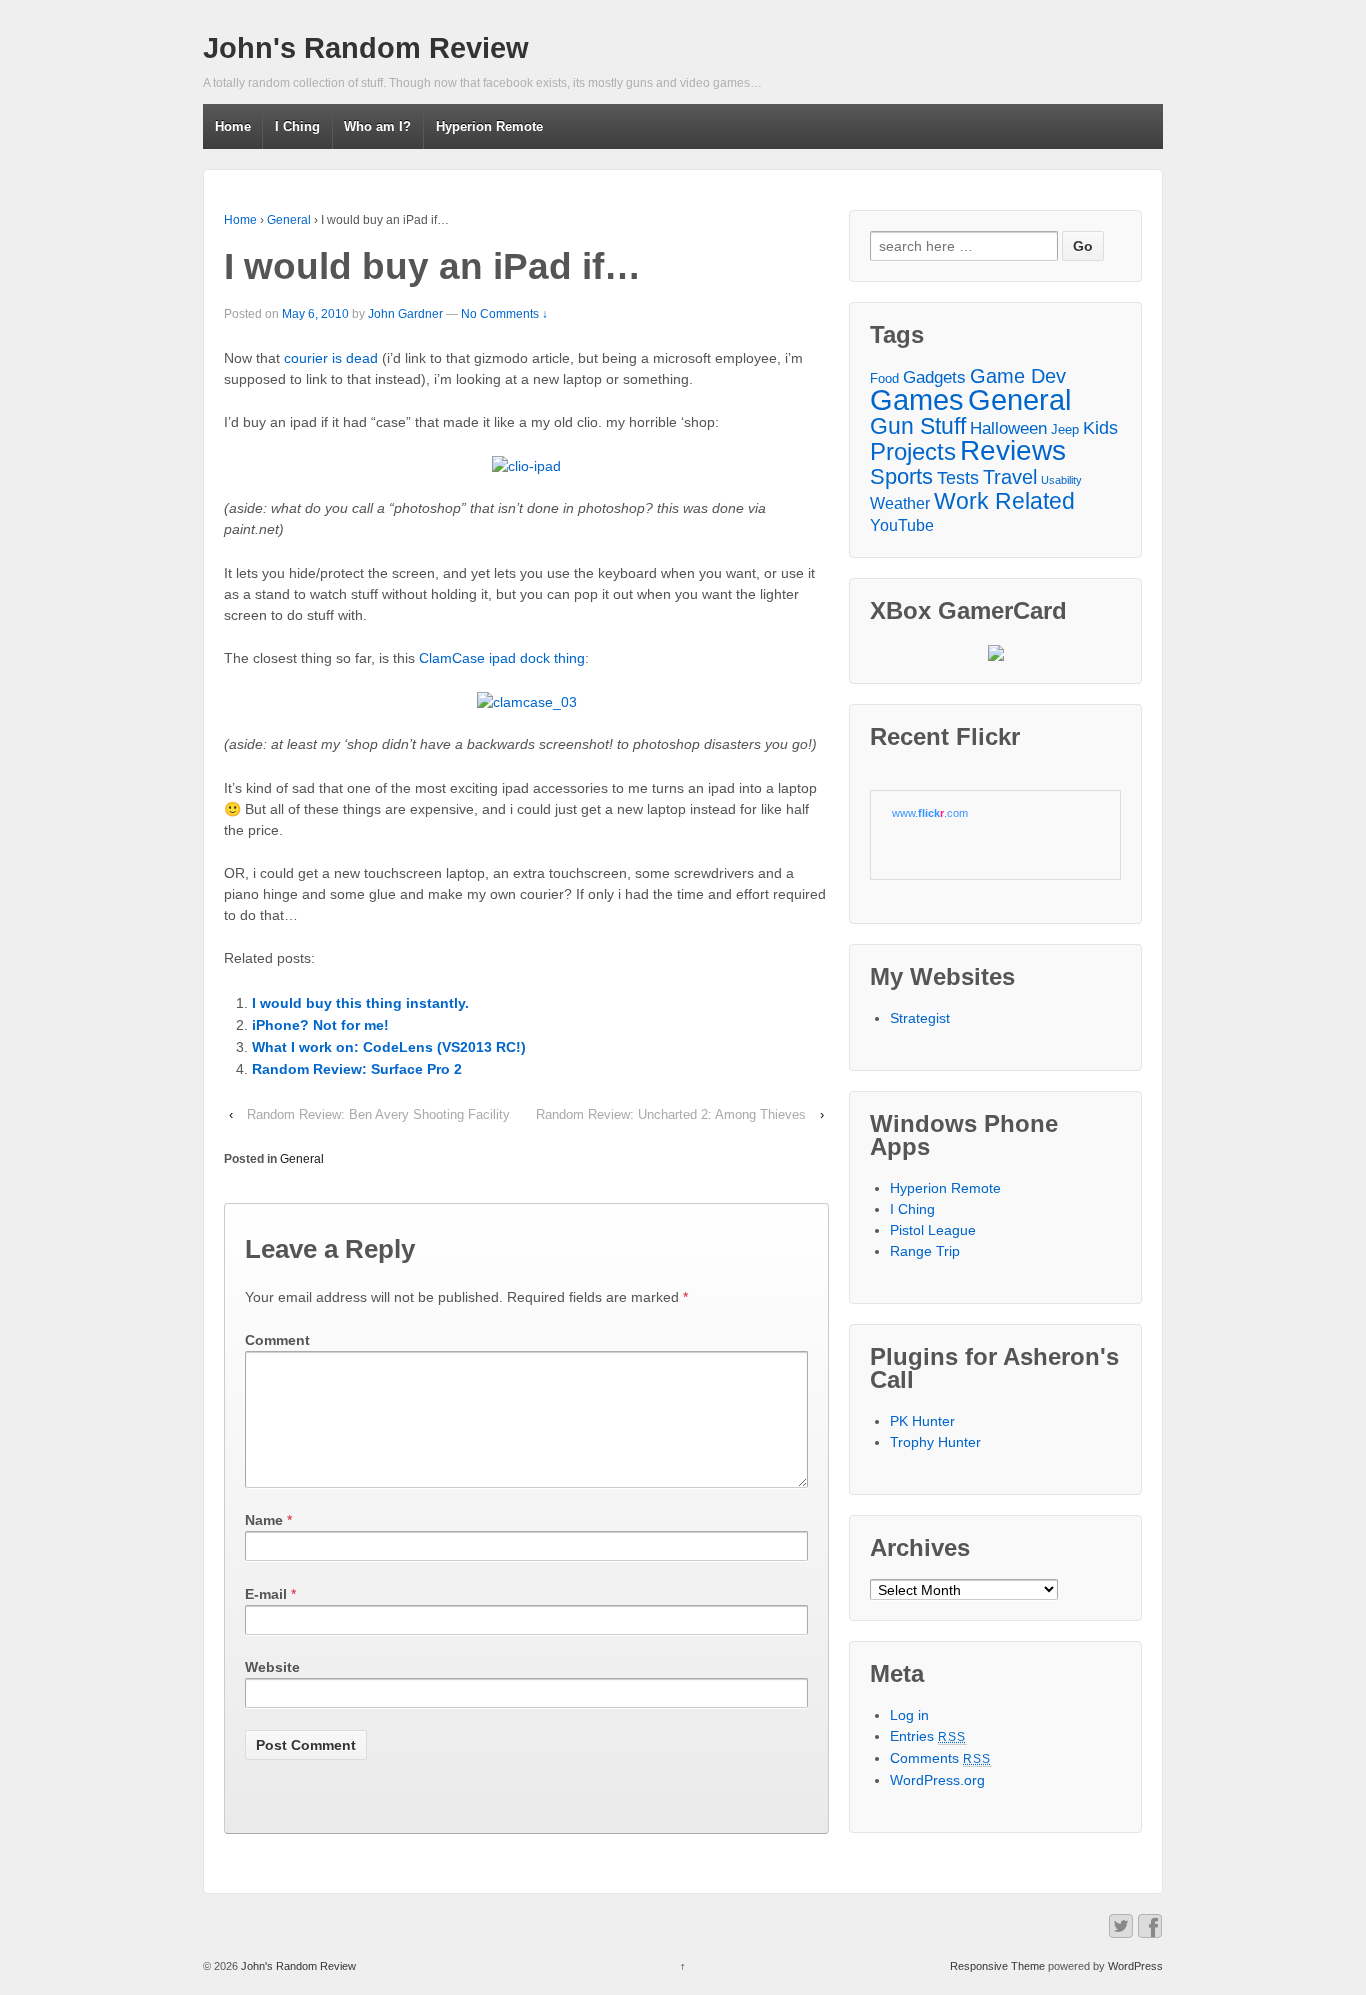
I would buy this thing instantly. (360, 1003)
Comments (941, 1758)
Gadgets (934, 377)
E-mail (266, 1594)
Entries (928, 1736)
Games (917, 400)
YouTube (902, 525)
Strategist (920, 1018)
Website (272, 1667)
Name (264, 1520)
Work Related (1004, 501)
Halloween (1008, 428)
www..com (930, 813)
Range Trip (925, 1251)
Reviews (1013, 450)
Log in (909, 1715)
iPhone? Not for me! (320, 1025)
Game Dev (1018, 376)
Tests (958, 478)
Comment (277, 1340)
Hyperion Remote (489, 126)
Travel (1010, 477)
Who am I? (377, 126)
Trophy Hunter (935, 1442)
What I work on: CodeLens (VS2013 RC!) (389, 1047)
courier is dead (331, 358)
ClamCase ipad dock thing (502, 658)
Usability (1061, 480)
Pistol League (933, 1230)
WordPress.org (937, 1780)
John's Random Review (366, 48)
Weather (900, 503)
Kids (1100, 428)
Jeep (1065, 429)
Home (233, 126)
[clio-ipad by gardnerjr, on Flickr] (526, 466)
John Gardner (405, 314)
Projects (913, 451)
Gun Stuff (918, 426)
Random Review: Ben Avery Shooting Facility (378, 1114)
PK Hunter (922, 1421)
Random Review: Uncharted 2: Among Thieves (671, 1114)
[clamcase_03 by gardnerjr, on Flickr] (527, 702)
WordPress (1135, 1966)
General (289, 220)
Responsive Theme (997, 1966)
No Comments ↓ (504, 314)
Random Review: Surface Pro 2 (357, 1069)
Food (884, 378)
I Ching (297, 126)
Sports (901, 476)
